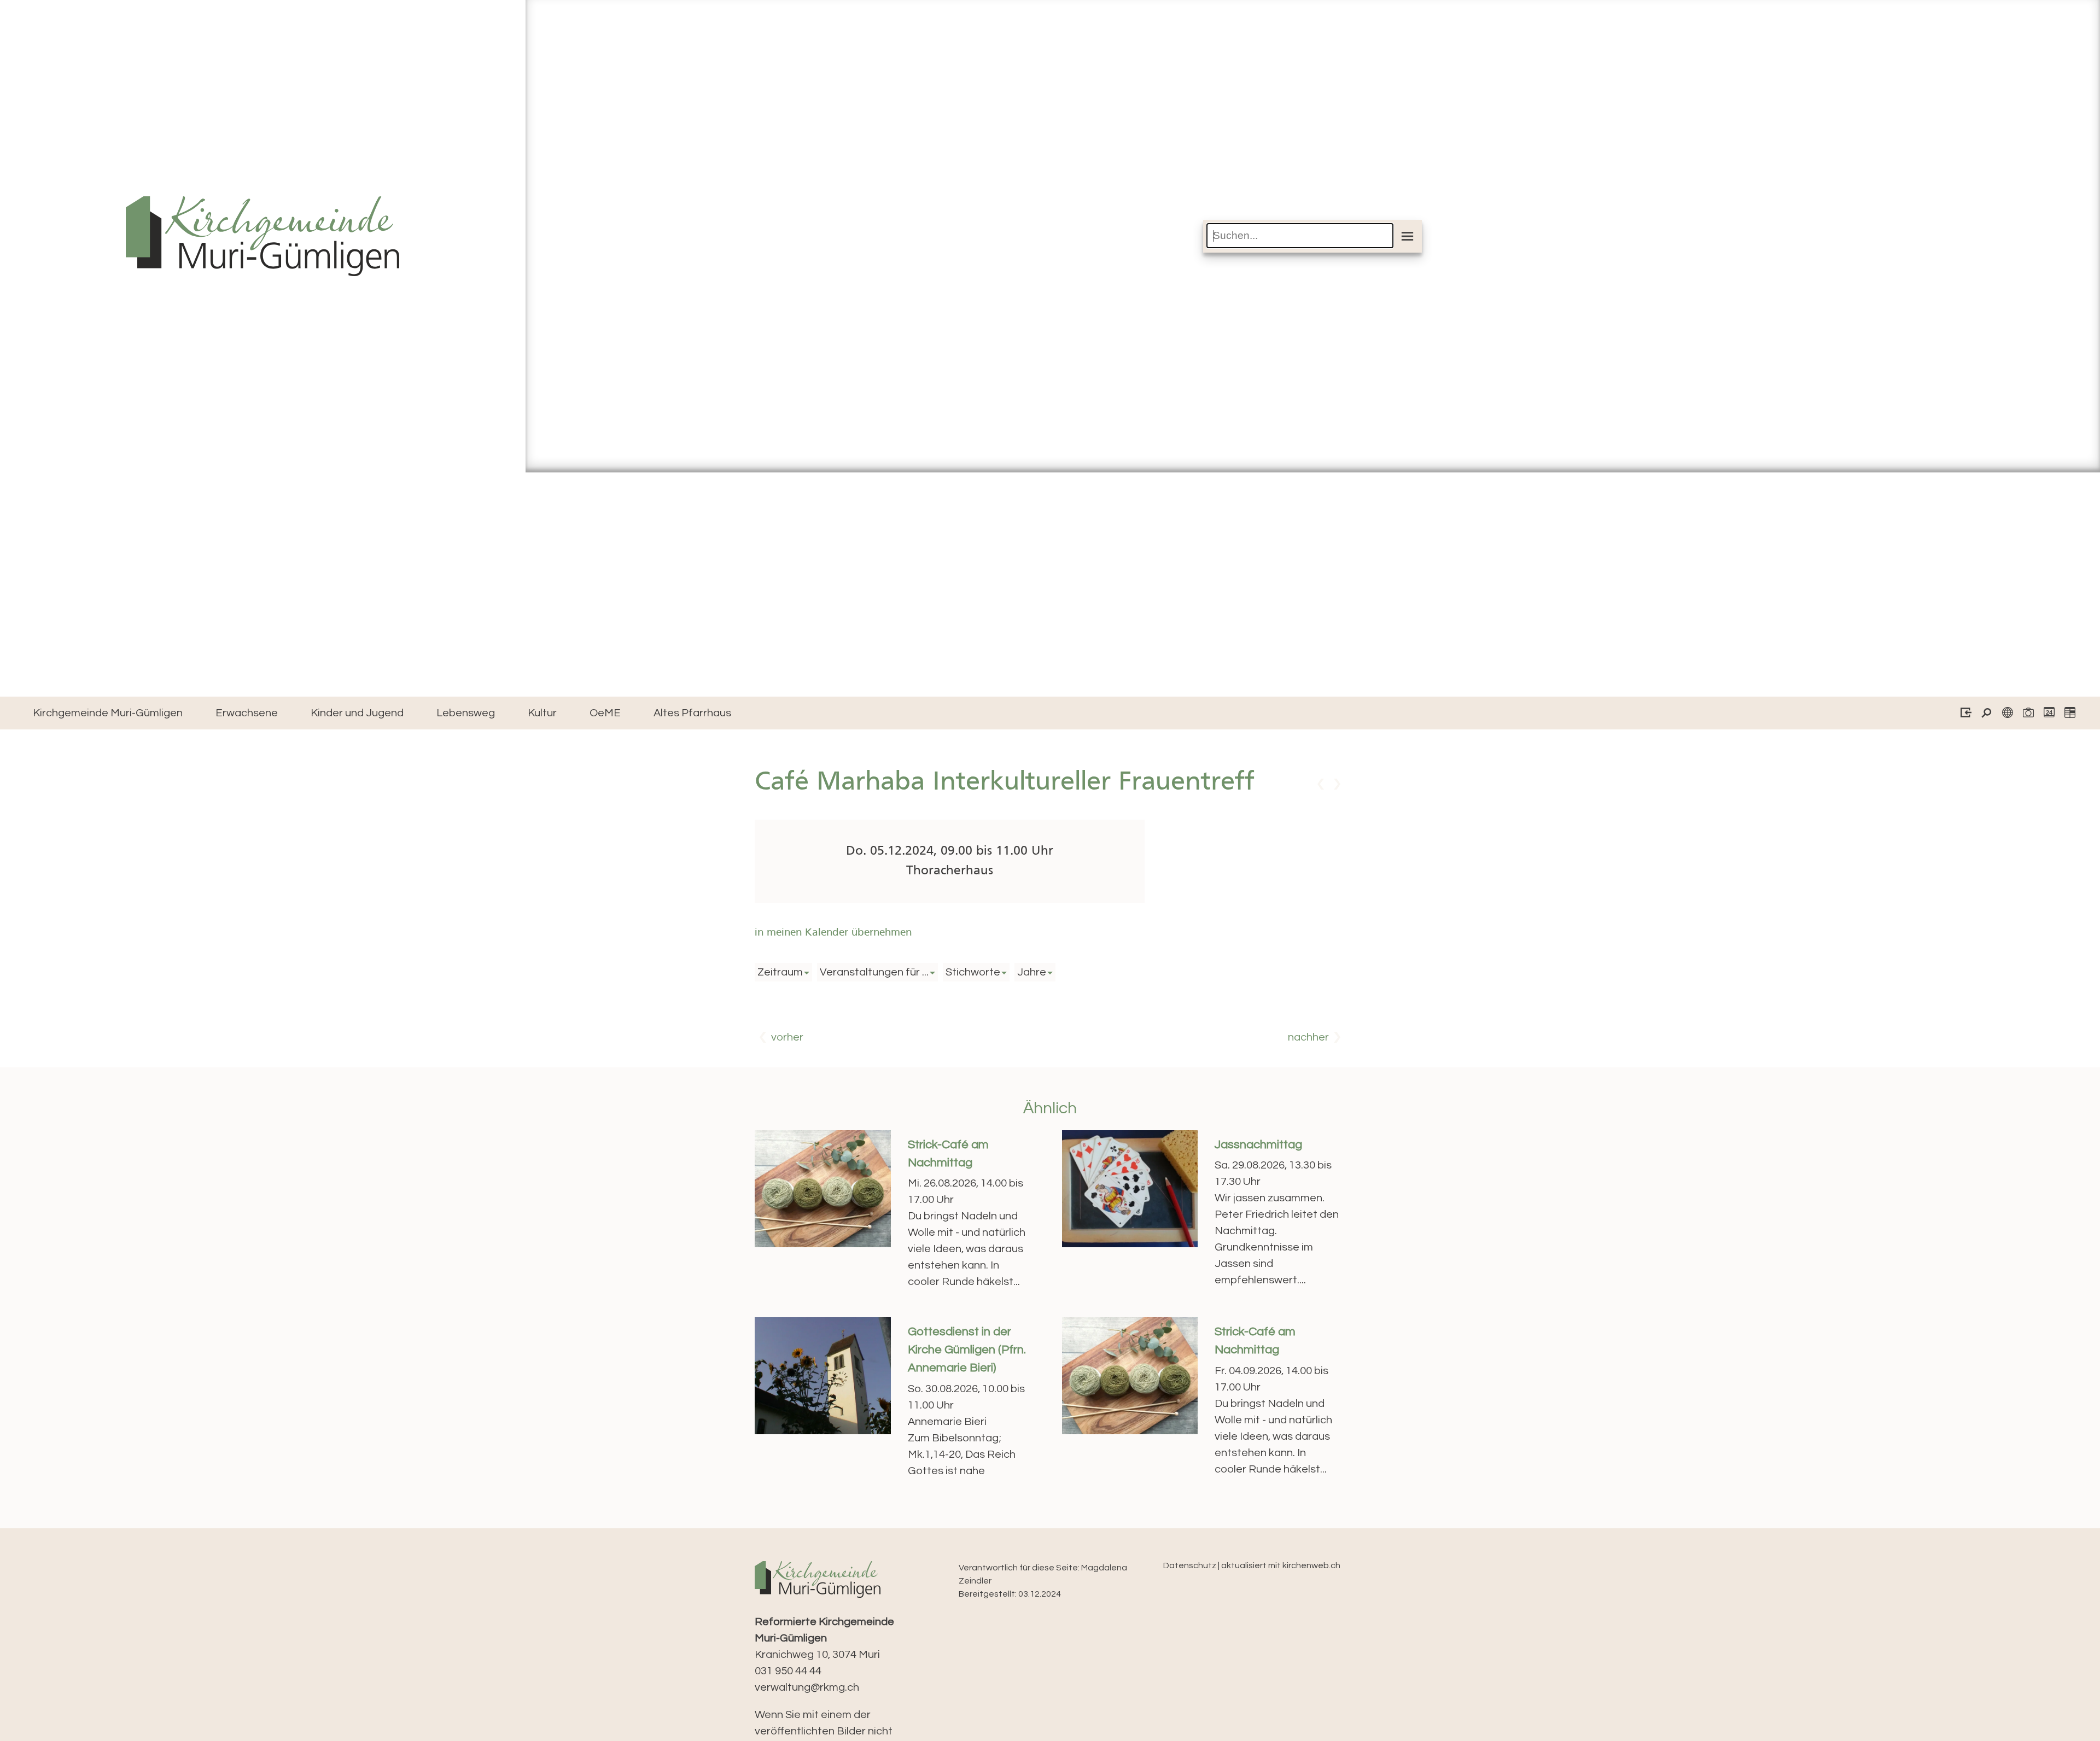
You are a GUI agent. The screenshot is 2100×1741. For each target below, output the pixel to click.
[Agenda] (2067, 714)
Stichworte (973, 972)
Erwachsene (247, 713)
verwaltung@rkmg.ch (807, 1687)
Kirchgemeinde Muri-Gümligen (108, 713)
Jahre (1032, 972)
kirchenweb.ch (1311, 1565)
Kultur (542, 713)
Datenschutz (1190, 1565)
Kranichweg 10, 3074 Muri (824, 1638)
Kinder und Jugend (357, 713)
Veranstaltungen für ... (874, 972)
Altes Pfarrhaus (692, 713)
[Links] (2005, 714)
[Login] (1963, 714)
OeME (605, 713)
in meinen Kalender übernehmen (833, 933)
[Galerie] (2025, 714)
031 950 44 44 (788, 1671)
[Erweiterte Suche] (1984, 714)
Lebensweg (466, 713)
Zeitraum (780, 972)
